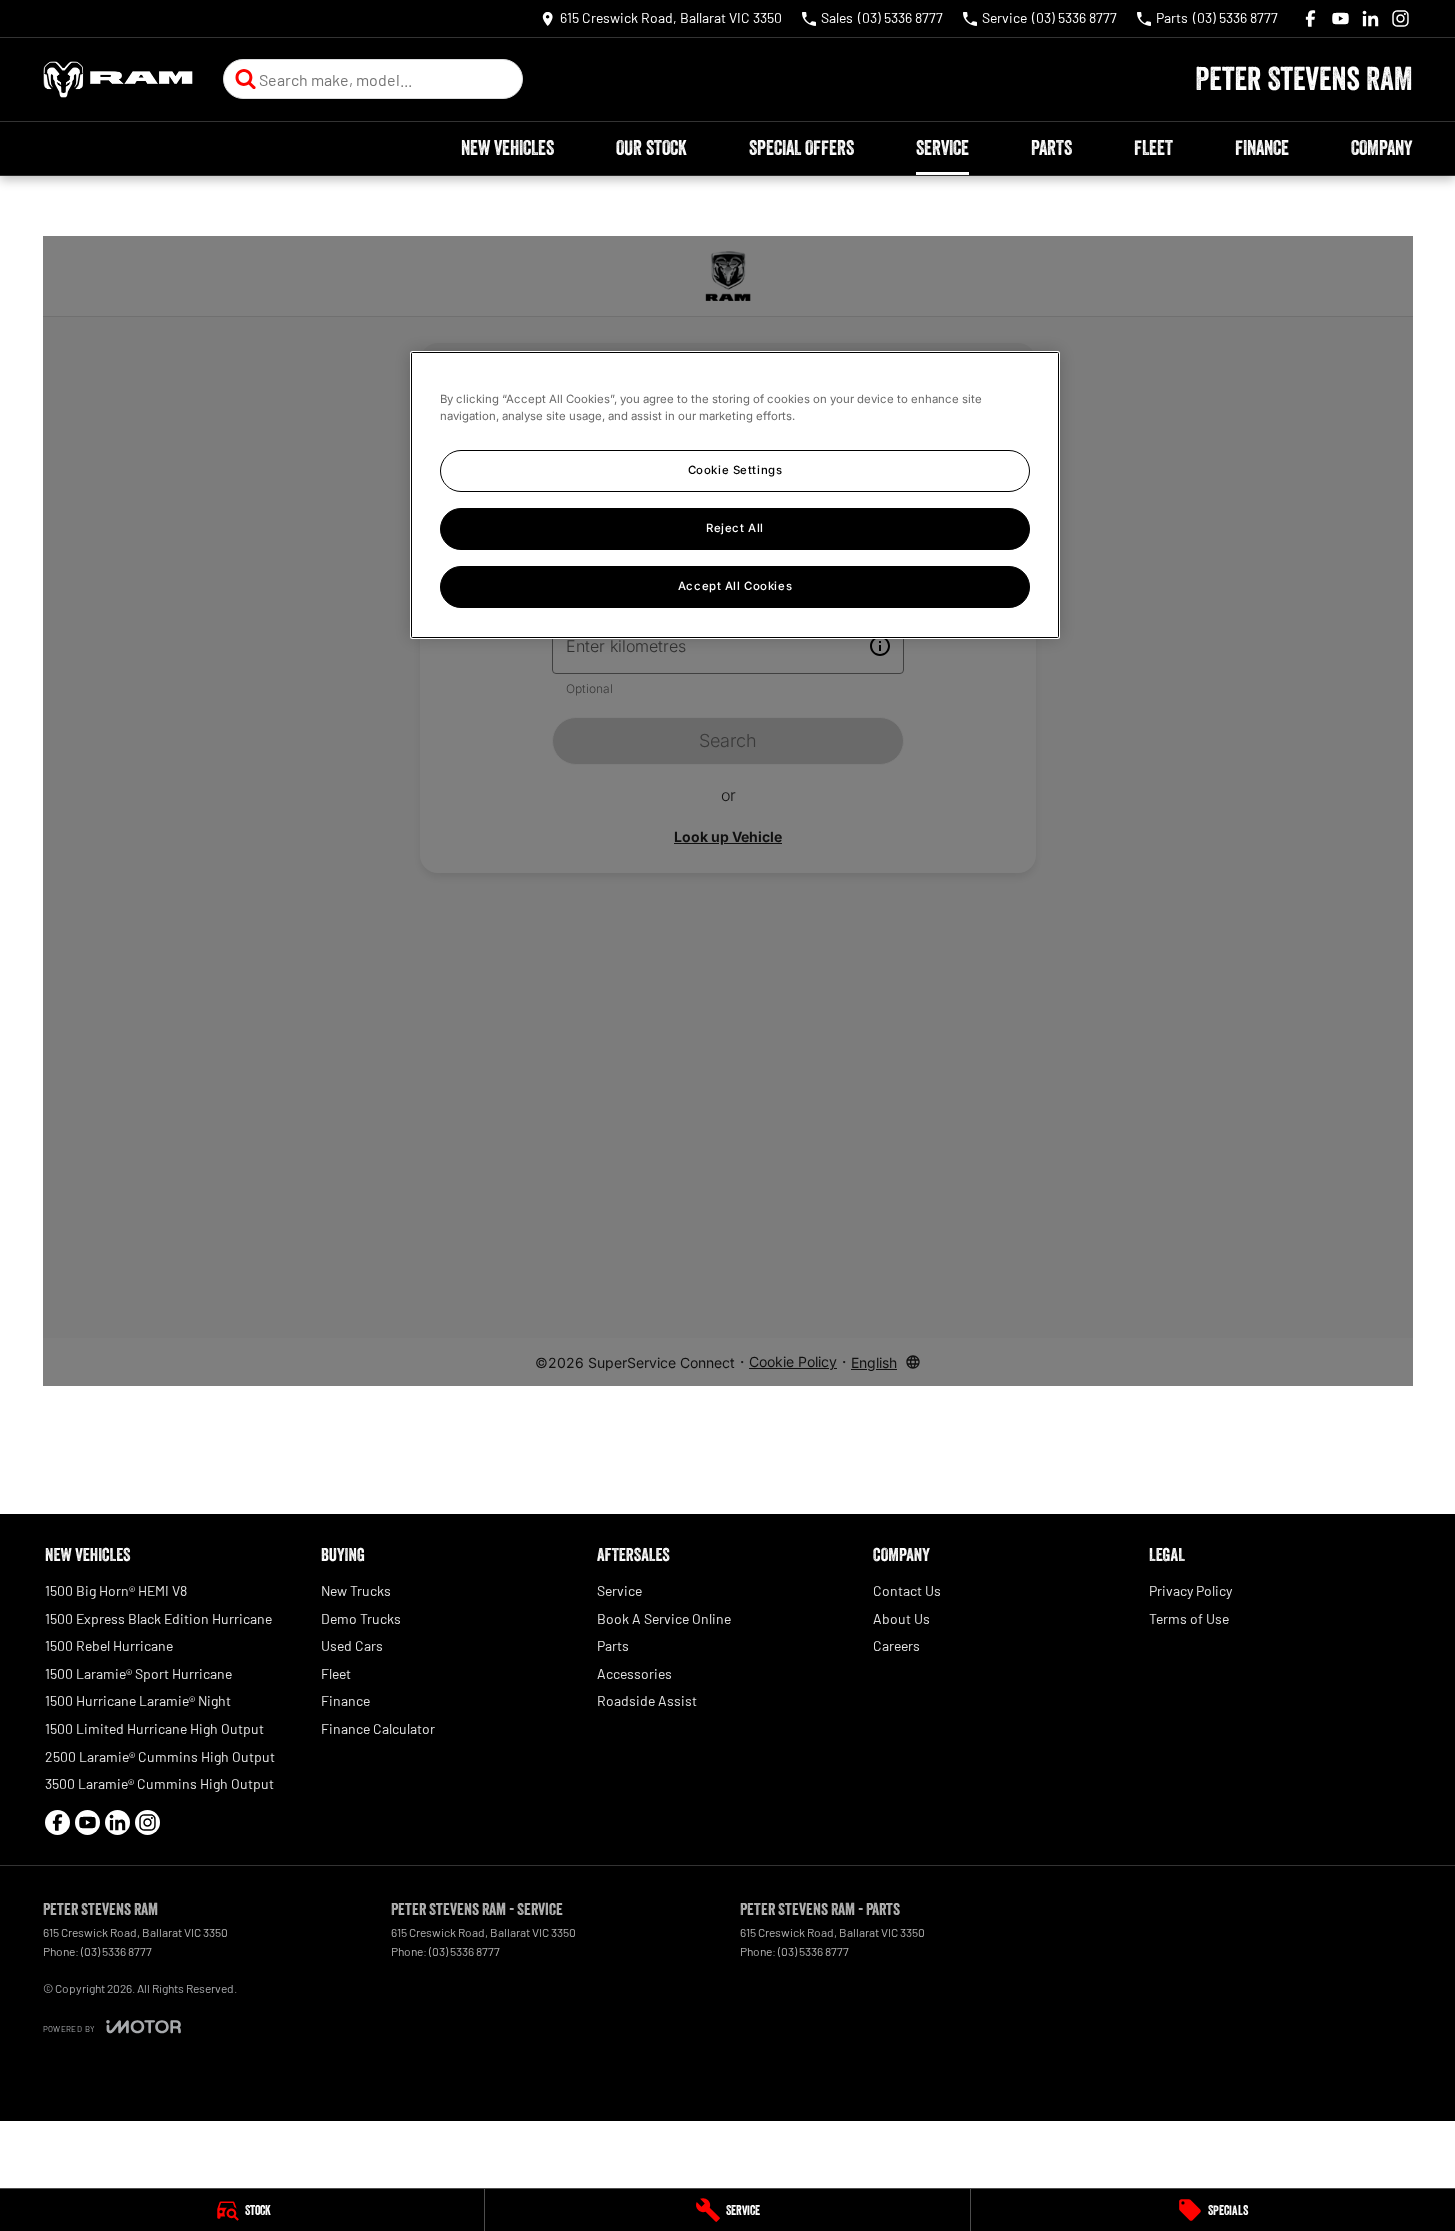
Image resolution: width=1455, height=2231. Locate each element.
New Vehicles (507, 148)
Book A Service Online (664, 1618)
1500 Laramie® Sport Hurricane (138, 1673)
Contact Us (907, 1590)
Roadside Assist (647, 1700)
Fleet (1153, 148)
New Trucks (356, 1590)
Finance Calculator (378, 1728)
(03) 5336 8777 (116, 1951)
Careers (896, 1645)
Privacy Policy (1190, 1590)
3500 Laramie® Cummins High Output (159, 1783)
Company (1381, 148)
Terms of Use (1189, 1618)
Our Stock (651, 148)
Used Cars (352, 1645)
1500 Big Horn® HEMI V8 (116, 1590)
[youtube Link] (1340, 18)
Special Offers (801, 148)
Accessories (634, 1673)
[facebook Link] (1310, 18)
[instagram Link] (1400, 18)
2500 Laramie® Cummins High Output (160, 1756)
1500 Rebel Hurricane (109, 1645)
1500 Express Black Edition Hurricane (158, 1618)
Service (942, 148)
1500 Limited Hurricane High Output (154, 1728)
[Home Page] (118, 79)
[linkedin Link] (1370, 18)
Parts (1051, 148)
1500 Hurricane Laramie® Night (138, 1700)
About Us (901, 1618)
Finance (1262, 148)
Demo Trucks (361, 1618)
